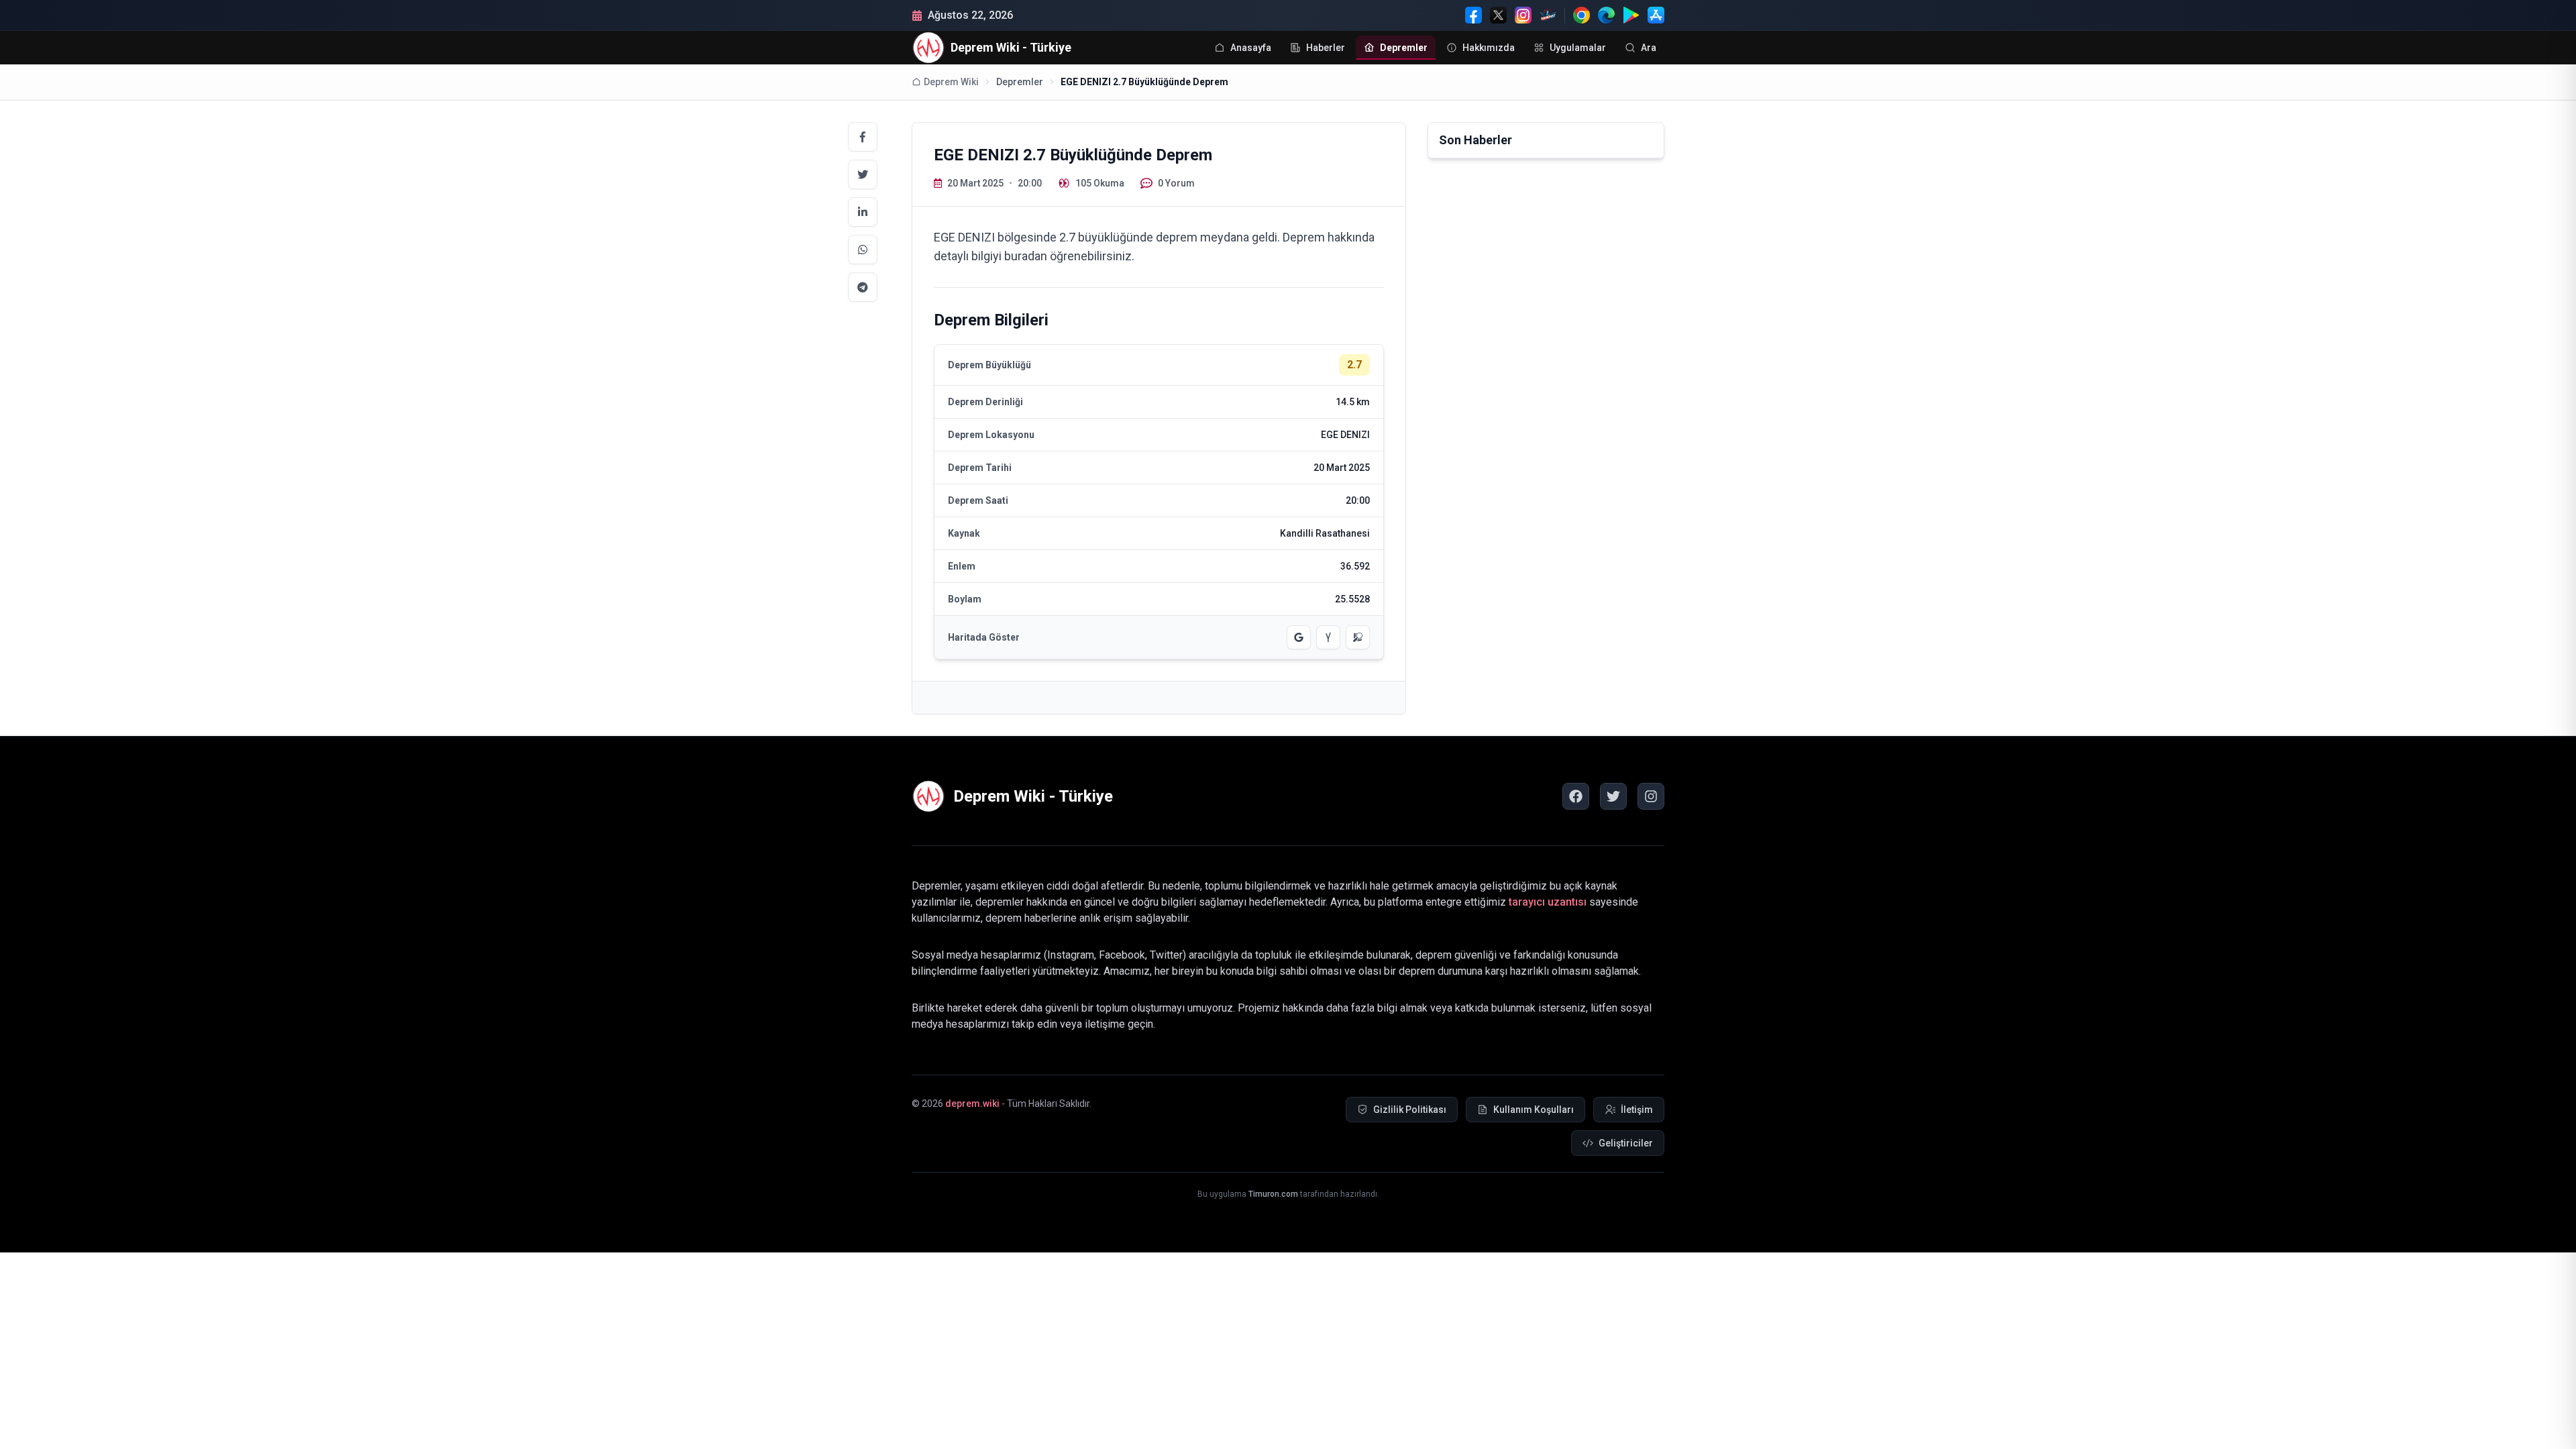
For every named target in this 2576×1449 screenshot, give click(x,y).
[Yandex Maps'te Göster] (1328, 637)
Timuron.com (1273, 1194)
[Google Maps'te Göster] (1299, 637)
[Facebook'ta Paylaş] (863, 137)
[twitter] (1613, 796)
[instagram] (1651, 796)
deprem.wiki (972, 1104)
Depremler (1020, 82)
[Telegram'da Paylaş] (863, 287)
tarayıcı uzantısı (1548, 902)
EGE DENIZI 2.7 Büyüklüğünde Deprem (1144, 82)
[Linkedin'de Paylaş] (863, 212)
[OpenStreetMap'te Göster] (1358, 637)
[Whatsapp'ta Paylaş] (863, 250)
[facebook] (1576, 796)
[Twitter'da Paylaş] (863, 174)
